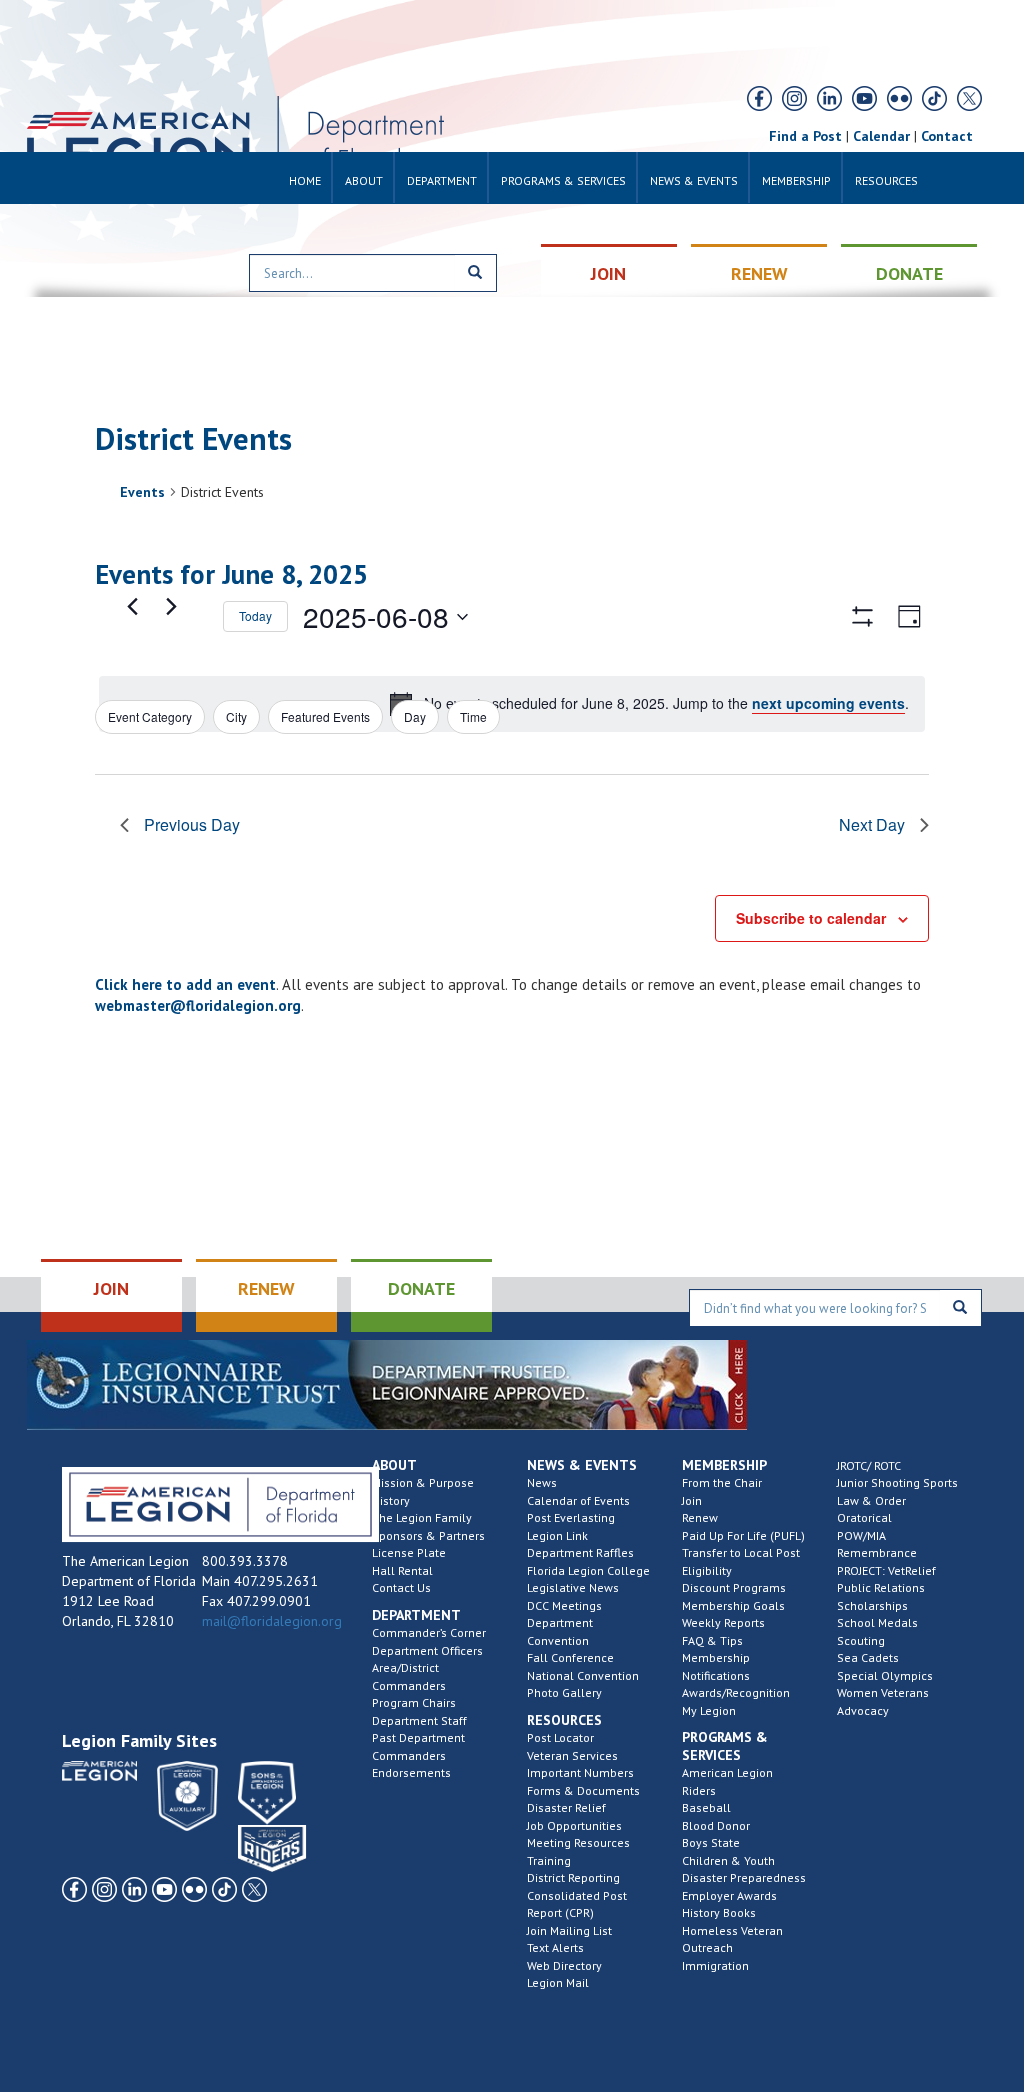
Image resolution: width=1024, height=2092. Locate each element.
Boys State (711, 1842)
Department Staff (419, 1720)
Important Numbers (580, 1772)
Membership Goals (733, 1605)
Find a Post (805, 136)
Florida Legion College (588, 1570)
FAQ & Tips (712, 1640)
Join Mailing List (569, 1930)
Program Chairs (414, 1702)
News (542, 1482)
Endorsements (411, 1772)
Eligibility (707, 1570)
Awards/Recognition (736, 1692)
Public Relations (881, 1587)
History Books (719, 1912)
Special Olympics (885, 1675)
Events (142, 492)
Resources (886, 180)
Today (255, 615)
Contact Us (401, 1587)
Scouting (861, 1640)
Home (305, 180)
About (364, 180)
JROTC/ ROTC (869, 1465)
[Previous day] (132, 607)
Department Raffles (580, 1552)
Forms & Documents (583, 1790)
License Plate (409, 1552)
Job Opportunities (574, 1825)
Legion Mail (558, 1982)
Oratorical (864, 1517)
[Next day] (171, 607)
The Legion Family (422, 1517)
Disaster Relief (566, 1807)
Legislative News (573, 1587)
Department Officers (427, 1650)
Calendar (881, 136)
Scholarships (872, 1605)
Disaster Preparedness (744, 1877)
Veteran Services (572, 1755)
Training (549, 1860)
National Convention (583, 1675)
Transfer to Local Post (741, 1552)
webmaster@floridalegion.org (198, 1005)
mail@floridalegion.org (272, 1621)
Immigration (715, 1965)
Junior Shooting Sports (897, 1482)
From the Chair (722, 1482)
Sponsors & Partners (428, 1535)
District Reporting (573, 1877)
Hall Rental (402, 1570)
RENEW (759, 273)
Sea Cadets (868, 1657)
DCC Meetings (564, 1605)
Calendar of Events (578, 1500)
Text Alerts (555, 1947)
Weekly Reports (723, 1622)
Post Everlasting (571, 1517)
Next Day (872, 824)
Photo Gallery (564, 1692)
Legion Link (557, 1535)
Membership (796, 180)
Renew (700, 1517)
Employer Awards (729, 1895)
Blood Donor (716, 1825)
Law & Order (871, 1500)
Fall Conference (570, 1657)
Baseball (706, 1807)
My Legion (709, 1710)
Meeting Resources (578, 1842)
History (391, 1500)
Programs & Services (563, 180)
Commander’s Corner (429, 1632)
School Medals (877, 1622)
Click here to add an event (185, 984)
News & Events (694, 180)
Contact (947, 136)
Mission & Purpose (423, 1482)
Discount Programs (734, 1587)
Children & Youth (728, 1860)
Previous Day (192, 824)
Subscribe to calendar (811, 918)
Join (692, 1500)
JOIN (608, 273)
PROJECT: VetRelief (886, 1570)
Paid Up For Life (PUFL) (743, 1535)
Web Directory (564, 1965)
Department (442, 180)
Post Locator (560, 1737)
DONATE (909, 273)
